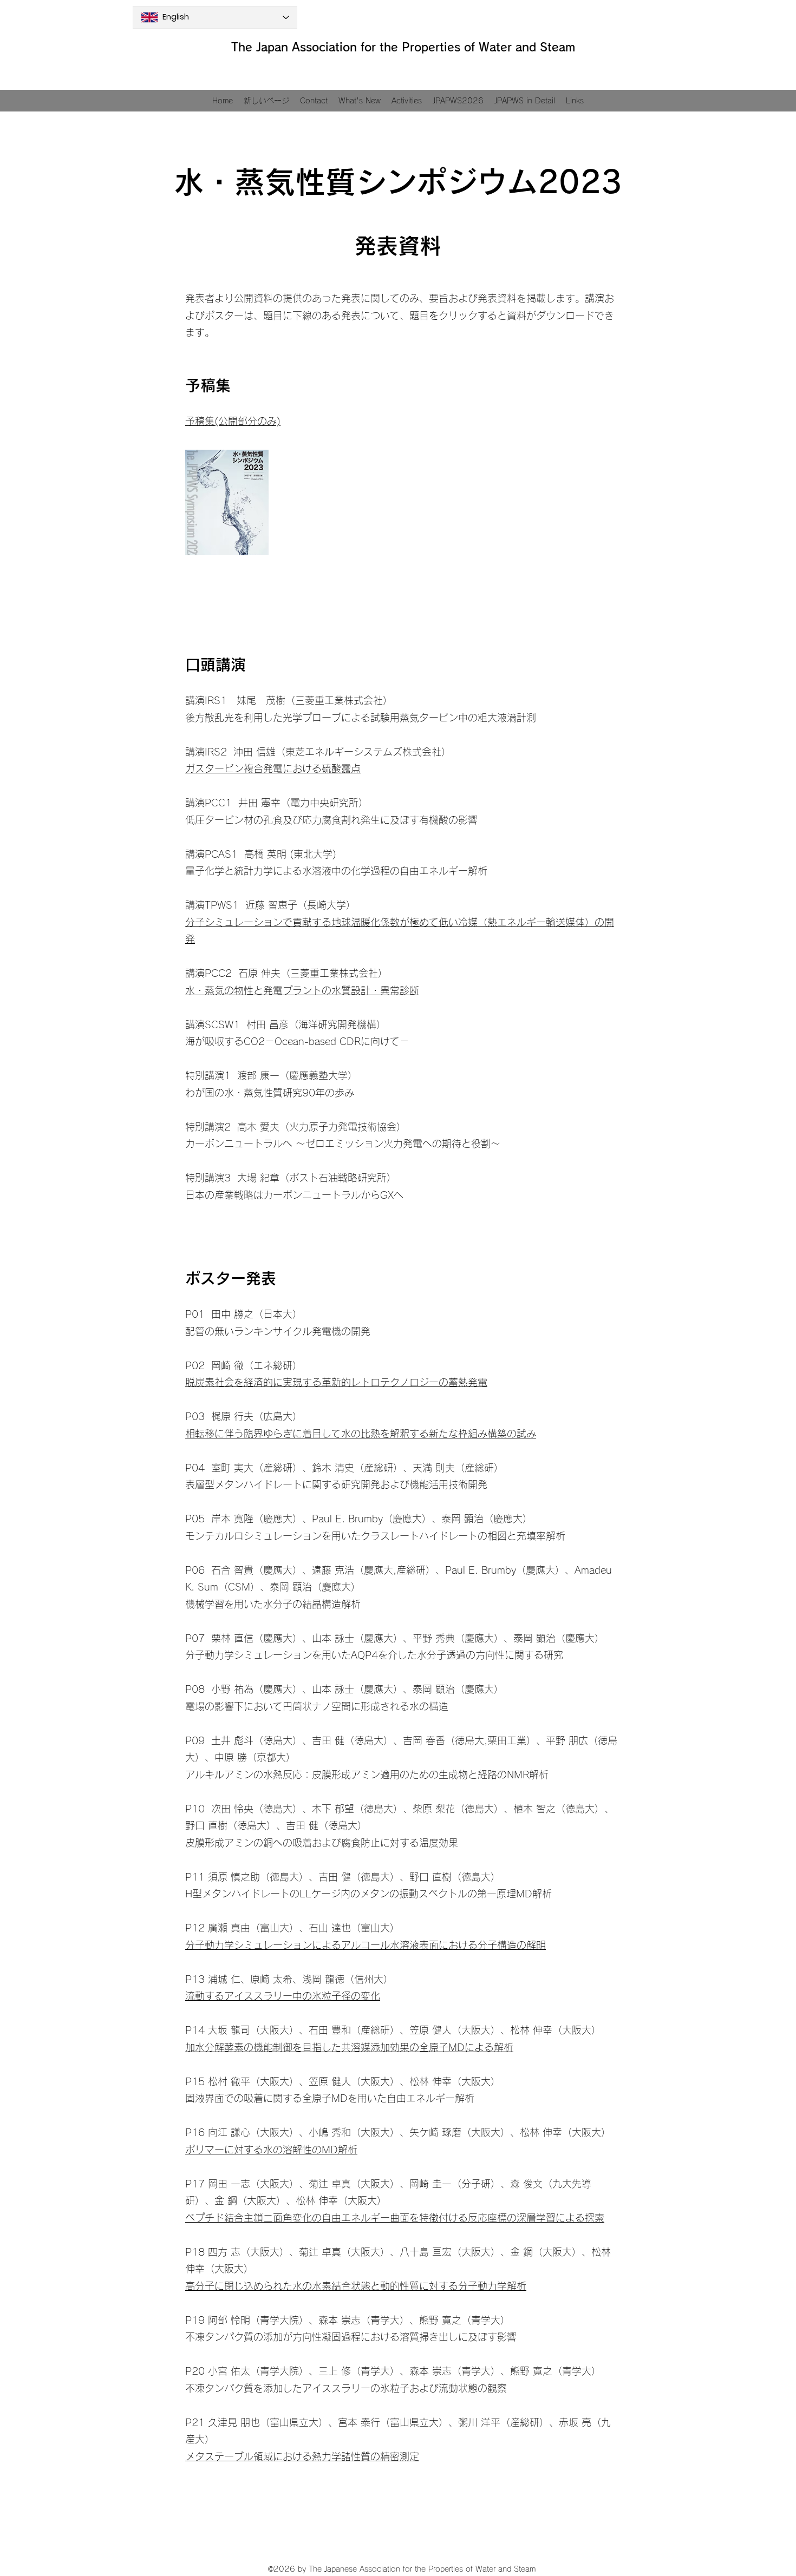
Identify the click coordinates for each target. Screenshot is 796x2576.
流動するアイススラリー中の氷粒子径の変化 (283, 1996)
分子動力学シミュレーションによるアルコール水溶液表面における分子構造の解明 (366, 1945)
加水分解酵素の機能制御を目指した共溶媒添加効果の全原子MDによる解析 (349, 2047)
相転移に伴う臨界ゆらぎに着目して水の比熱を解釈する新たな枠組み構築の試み (361, 1434)
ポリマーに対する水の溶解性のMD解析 (271, 2150)
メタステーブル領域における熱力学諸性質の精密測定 (302, 2456)
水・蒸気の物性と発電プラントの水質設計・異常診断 (302, 990)
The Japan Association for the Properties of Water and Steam (403, 47)
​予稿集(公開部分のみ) (233, 421)
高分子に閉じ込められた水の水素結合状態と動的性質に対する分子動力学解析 (356, 2286)
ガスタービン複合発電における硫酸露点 (273, 768)
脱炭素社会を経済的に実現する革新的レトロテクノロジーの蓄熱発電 (336, 1382)
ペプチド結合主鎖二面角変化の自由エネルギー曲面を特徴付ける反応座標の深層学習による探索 (395, 2218)
